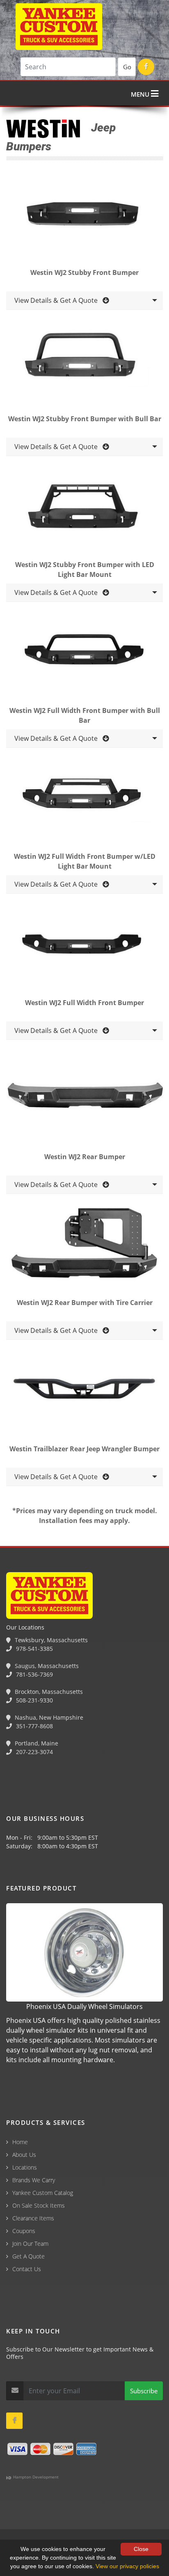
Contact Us (27, 2269)
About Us (24, 2155)
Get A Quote (29, 2256)
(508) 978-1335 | (128, 2532)
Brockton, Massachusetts (48, 1692)
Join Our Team (30, 2244)
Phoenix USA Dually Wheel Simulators (84, 2006)
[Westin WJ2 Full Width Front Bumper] (84, 946)
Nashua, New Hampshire (48, 1717)
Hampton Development (35, 2477)
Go (127, 67)
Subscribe (144, 2391)
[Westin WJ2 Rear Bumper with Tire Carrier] (84, 1247)
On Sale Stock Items (39, 2205)
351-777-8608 (34, 1726)
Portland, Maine (36, 1743)
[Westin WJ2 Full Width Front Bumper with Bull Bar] (84, 655)
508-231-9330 (34, 1700)
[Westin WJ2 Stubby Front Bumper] (84, 217)
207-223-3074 (34, 1752)
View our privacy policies (127, 2566)
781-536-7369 (34, 1674)
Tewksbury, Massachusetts (50, 1640)
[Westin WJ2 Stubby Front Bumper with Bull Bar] (84, 363)
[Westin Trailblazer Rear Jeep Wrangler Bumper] (84, 1393)
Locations (25, 2167)
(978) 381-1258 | (26, 2532)
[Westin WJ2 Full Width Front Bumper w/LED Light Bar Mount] (84, 801)
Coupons (24, 2231)
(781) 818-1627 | (78, 2532)
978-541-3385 (34, 1649)
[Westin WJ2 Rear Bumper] (84, 1101)
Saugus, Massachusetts (46, 1666)
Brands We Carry (34, 2180)
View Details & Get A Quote (58, 300)
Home (20, 2142)
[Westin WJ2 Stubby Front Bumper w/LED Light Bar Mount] (84, 509)
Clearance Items (33, 2218)
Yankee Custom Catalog (43, 2193)
